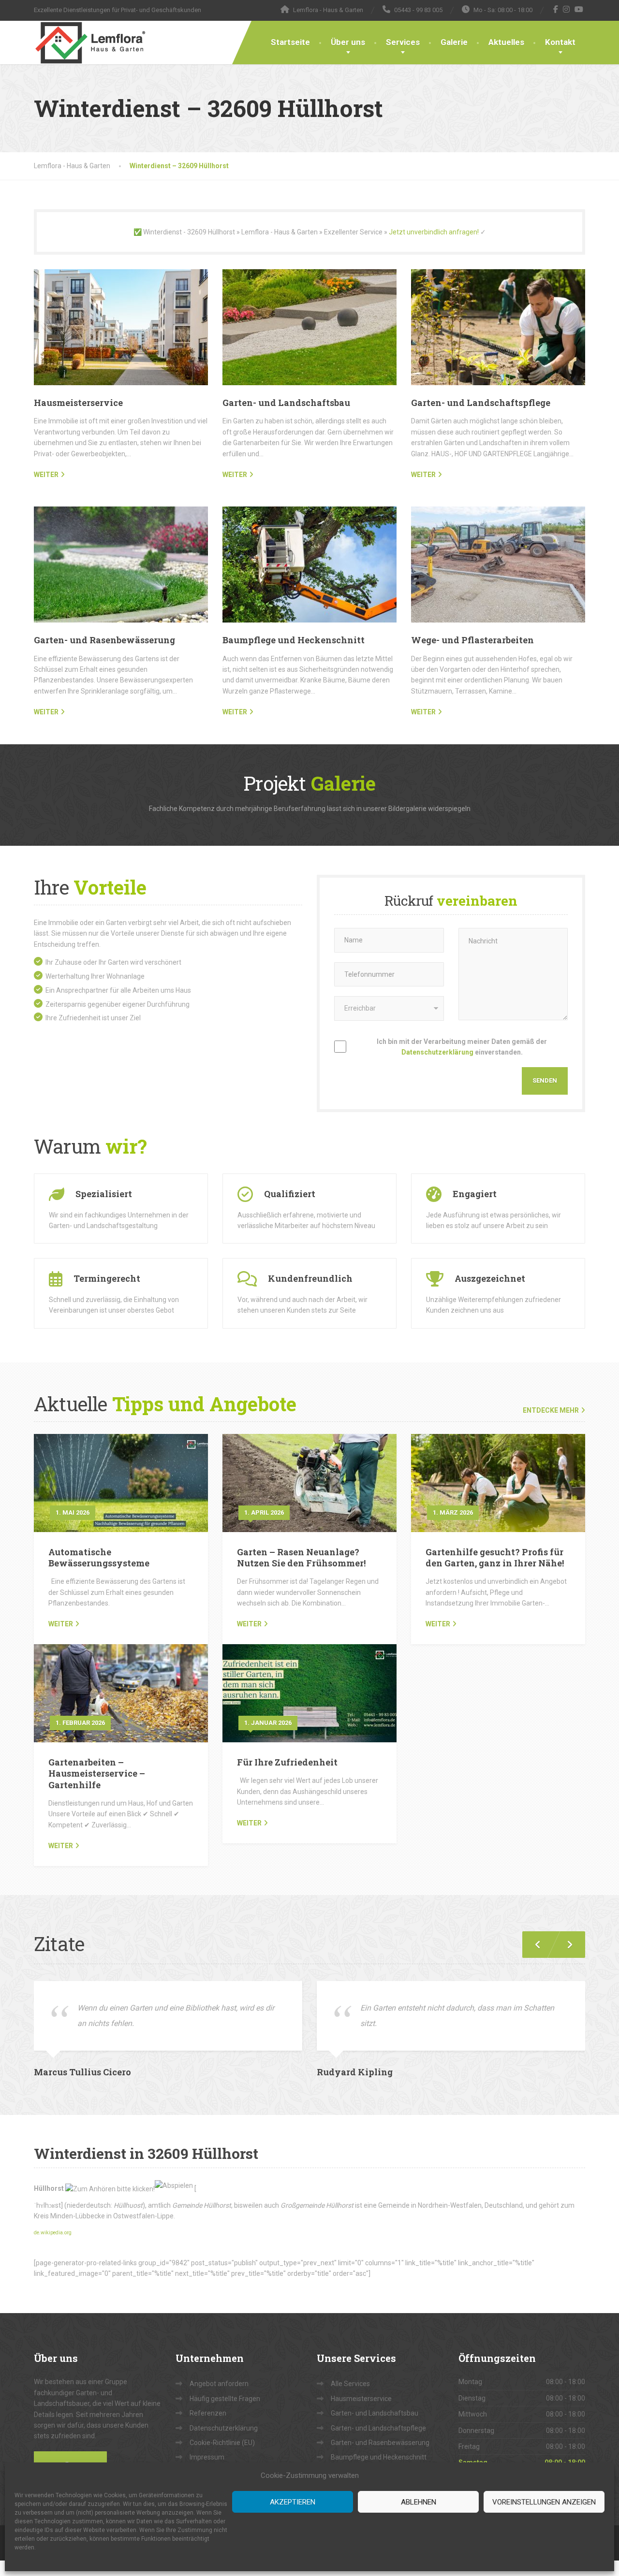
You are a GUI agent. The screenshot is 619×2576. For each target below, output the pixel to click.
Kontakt (560, 42)
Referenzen (208, 2413)
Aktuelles (506, 42)
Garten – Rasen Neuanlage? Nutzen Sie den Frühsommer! (301, 1557)
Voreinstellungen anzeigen (544, 2502)
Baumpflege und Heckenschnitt (294, 640)
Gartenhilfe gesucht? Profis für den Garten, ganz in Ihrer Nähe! (495, 1557)
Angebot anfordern (219, 2384)
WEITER (46, 475)
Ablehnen (419, 2502)
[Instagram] (567, 9)
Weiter (61, 1624)
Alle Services (350, 2384)
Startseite (290, 42)
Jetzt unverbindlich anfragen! (434, 232)
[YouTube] (579, 9)
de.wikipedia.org (53, 2233)
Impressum (207, 2457)
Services (403, 42)
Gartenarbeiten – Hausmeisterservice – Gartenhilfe (97, 1773)
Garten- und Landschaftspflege (481, 403)
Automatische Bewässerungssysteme (99, 1557)
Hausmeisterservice (78, 403)
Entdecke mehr (551, 1410)
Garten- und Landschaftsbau (286, 403)
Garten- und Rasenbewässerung (104, 640)
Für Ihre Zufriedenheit (287, 1762)
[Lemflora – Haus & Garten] (90, 43)
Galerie (454, 42)
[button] (566, 1945)
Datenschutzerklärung (437, 1052)
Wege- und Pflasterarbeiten (472, 640)
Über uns (348, 42)
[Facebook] (556, 9)
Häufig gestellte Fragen (225, 2399)
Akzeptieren (293, 2502)
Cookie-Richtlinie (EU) (222, 2443)
